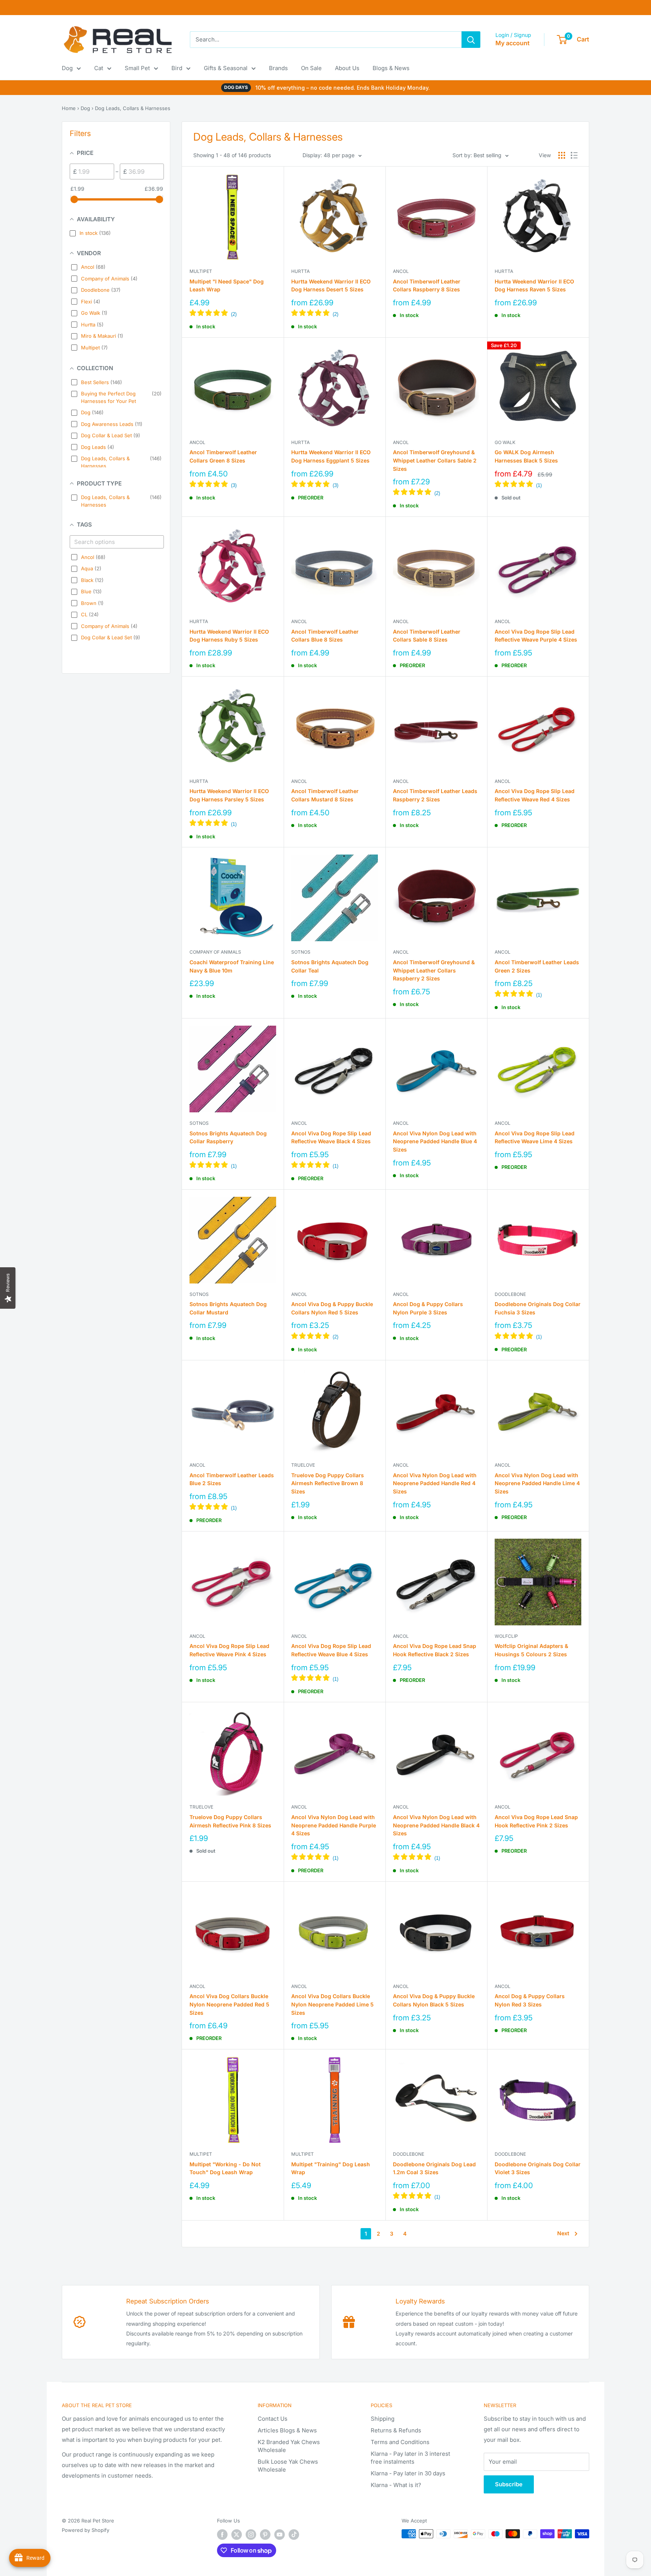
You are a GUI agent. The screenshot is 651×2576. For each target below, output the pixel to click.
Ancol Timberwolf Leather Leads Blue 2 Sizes (232, 1479)
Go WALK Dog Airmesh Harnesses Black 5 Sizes (526, 456)
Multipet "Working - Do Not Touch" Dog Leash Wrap (225, 2168)
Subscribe (509, 2484)
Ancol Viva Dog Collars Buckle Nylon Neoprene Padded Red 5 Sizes (229, 2004)
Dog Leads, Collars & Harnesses (133, 108)
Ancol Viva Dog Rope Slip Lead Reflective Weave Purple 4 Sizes (536, 636)
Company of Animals (215, 952)
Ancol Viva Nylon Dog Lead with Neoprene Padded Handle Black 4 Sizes (436, 1825)
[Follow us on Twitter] (237, 2535)
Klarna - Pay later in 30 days (408, 2473)
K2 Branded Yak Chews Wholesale (289, 2446)
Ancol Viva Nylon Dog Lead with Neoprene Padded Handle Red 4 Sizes (435, 1483)
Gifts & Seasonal (226, 68)
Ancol (401, 271)
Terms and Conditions (400, 2442)
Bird (177, 68)
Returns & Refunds (396, 2430)
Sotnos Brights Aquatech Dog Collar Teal (330, 966)
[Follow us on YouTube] (280, 2535)
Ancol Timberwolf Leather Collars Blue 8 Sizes (325, 636)
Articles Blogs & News (287, 2430)
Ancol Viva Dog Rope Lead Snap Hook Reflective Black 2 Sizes (435, 1650)
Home (69, 108)
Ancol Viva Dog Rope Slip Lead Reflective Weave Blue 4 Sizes (331, 1650)
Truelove (303, 1465)
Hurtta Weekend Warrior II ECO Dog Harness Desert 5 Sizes (331, 286)
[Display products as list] (574, 155)
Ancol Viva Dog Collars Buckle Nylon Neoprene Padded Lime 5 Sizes (332, 2004)
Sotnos (301, 952)
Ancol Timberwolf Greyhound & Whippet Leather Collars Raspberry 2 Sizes (434, 970)
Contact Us (273, 2419)
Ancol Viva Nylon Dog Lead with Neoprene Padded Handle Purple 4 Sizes (334, 1825)
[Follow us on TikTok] (294, 2535)
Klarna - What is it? (396, 2485)
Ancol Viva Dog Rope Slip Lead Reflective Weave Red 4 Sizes (535, 795)
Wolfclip (506, 1636)
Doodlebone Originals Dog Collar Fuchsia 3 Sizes (538, 1308)
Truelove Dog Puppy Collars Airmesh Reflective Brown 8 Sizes (328, 1483)
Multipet (201, 271)
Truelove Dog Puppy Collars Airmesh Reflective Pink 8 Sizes (230, 1821)
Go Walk (505, 442)
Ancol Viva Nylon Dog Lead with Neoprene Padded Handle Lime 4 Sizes (537, 1483)
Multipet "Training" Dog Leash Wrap (331, 2168)
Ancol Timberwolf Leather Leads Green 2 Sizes (537, 966)
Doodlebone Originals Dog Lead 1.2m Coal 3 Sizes (434, 2168)
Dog (67, 68)
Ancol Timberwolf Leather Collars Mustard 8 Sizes (325, 795)
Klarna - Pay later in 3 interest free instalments (410, 2458)
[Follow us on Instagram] (251, 2535)
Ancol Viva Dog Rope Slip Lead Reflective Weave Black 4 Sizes (331, 1137)
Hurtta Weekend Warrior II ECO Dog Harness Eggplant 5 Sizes (331, 456)
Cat (99, 68)
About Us (347, 68)
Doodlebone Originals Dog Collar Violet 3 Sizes (538, 2168)
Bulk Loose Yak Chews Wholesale (288, 2466)
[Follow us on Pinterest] (265, 2535)
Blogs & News (391, 68)
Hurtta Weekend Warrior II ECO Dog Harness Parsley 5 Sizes (229, 795)
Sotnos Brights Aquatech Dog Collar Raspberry (228, 1137)
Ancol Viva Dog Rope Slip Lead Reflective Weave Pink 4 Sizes (229, 1650)
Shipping (383, 2419)
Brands (278, 68)
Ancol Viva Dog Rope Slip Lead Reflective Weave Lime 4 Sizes (535, 1137)
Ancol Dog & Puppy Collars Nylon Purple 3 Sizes (428, 1308)
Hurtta (300, 271)
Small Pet (137, 68)
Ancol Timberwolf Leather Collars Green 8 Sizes (223, 456)
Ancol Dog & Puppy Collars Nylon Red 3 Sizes (530, 2000)
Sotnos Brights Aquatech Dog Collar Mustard (228, 1308)
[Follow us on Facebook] (222, 2535)
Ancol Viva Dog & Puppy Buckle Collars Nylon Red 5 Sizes (332, 1308)
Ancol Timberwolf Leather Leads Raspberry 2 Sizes (435, 795)
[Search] (471, 40)
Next (563, 2233)
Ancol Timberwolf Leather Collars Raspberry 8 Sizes (427, 286)
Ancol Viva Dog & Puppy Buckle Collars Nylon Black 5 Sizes (434, 2000)
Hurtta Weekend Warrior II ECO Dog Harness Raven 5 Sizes (534, 286)
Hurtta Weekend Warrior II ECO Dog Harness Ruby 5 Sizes (229, 636)
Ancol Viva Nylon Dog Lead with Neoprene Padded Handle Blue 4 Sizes (435, 1141)
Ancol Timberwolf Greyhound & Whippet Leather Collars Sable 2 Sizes (435, 460)
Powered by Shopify (86, 2530)
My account (513, 43)
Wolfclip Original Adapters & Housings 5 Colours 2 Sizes (531, 1650)
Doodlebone (510, 1294)
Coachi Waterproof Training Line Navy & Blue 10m (232, 966)
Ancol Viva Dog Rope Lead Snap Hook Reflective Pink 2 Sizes (536, 1821)
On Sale (311, 68)
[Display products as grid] (562, 155)
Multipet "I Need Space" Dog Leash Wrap (227, 286)
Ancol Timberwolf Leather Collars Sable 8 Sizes (427, 636)
